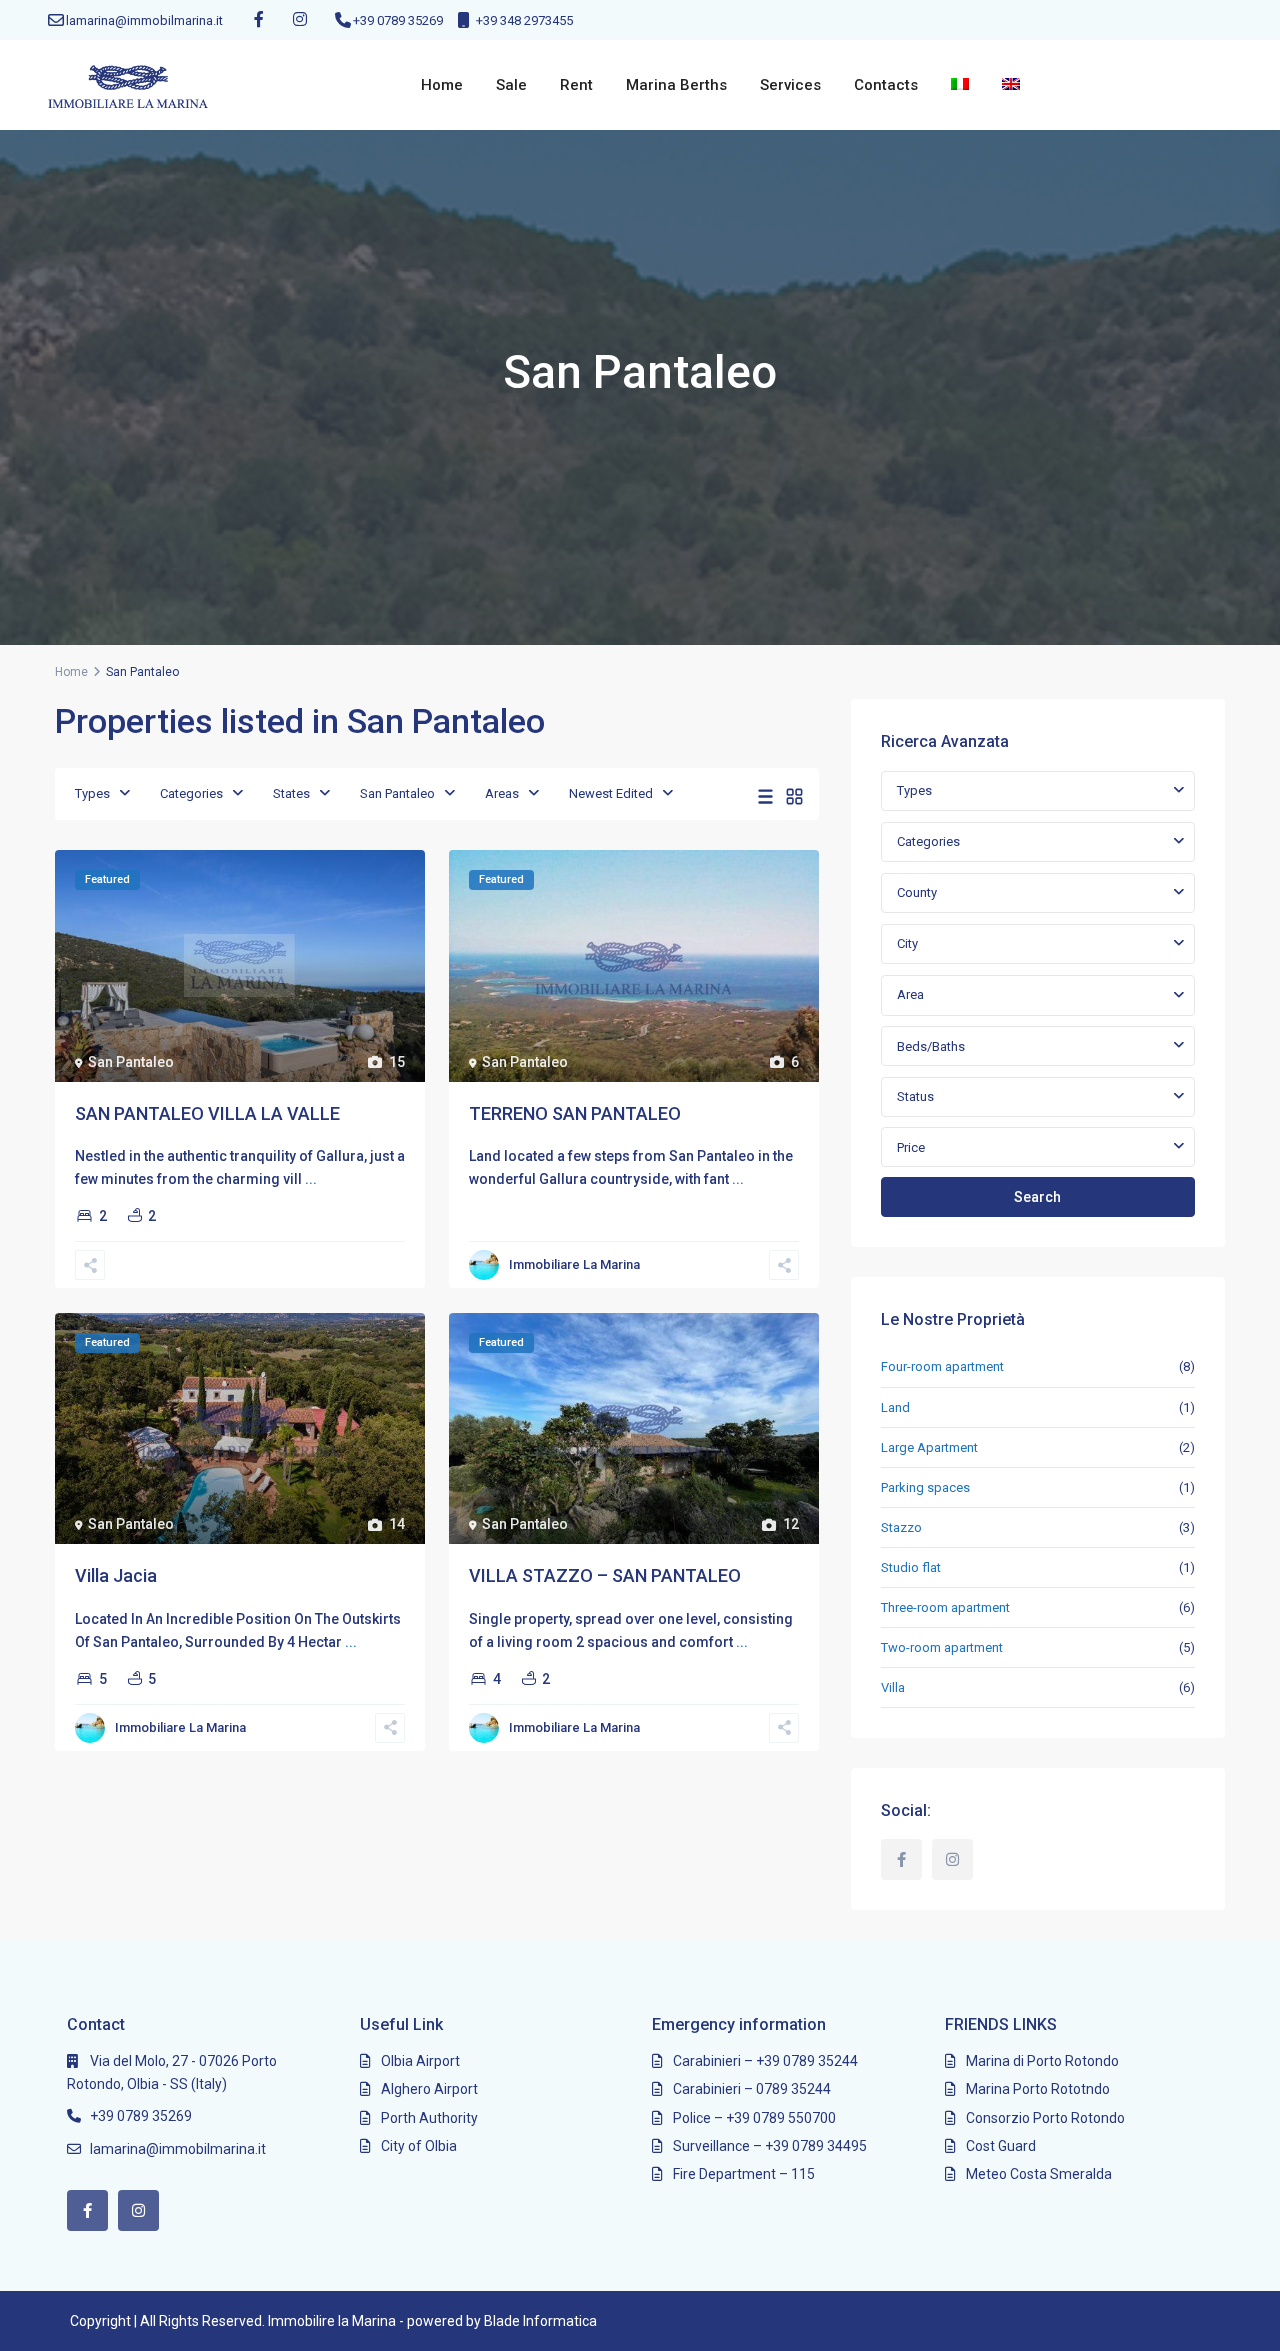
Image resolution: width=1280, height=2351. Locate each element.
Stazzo (901, 1527)
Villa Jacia (116, 1575)
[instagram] (299, 20)
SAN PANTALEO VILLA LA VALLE (207, 1113)
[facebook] (258, 20)
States (291, 793)
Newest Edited (611, 793)
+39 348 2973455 (524, 20)
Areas (502, 793)
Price (911, 1147)
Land (895, 1407)
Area (910, 994)
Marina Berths (676, 85)
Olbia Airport (420, 2061)
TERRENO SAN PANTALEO (575, 1113)
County (917, 892)
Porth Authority (429, 2118)
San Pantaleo (397, 793)
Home (442, 85)
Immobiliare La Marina (574, 1264)
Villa (893, 1687)
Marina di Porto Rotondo (1042, 2061)
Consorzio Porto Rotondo (1045, 2118)
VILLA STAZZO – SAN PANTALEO (605, 1575)
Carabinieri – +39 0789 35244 (765, 2061)
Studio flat (911, 1567)
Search (1037, 1197)
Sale (511, 85)
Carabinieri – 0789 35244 (752, 2089)
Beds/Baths (931, 1046)
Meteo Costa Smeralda (1039, 2174)
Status (915, 1096)
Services (790, 85)
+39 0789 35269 (398, 20)
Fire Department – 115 (744, 2174)
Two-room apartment (942, 1647)
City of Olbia (419, 2146)
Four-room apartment (942, 1366)
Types (92, 793)
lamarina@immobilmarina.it (144, 20)
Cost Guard (1001, 2146)
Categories (191, 793)
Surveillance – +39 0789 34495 (770, 2146)
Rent (576, 85)
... (311, 1179)
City (907, 943)
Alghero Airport (429, 2089)
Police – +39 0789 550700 (754, 2118)
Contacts (886, 85)
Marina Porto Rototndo (1038, 2089)
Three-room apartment (945, 1607)
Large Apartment (929, 1447)
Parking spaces (925, 1487)
